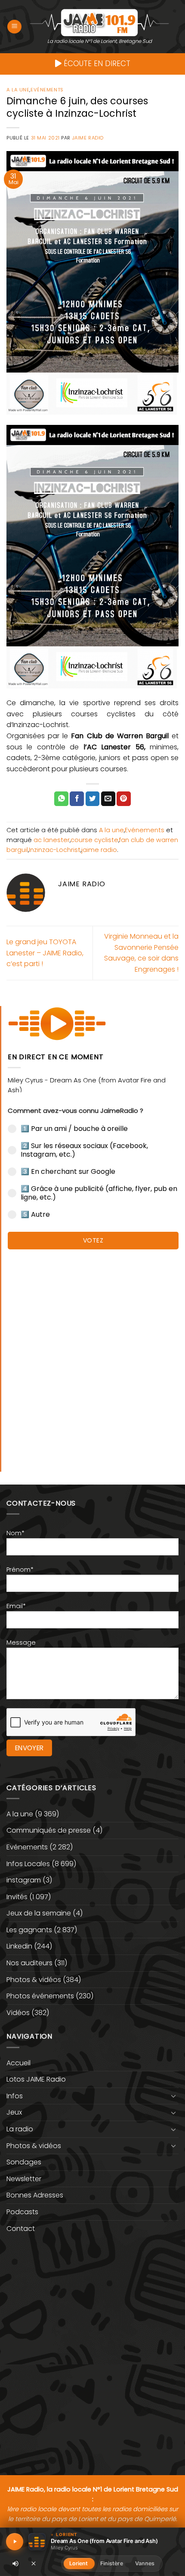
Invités (17, 1897)
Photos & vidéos (34, 1980)
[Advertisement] (92, 1356)
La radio (20, 2129)
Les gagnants (29, 1930)
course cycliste (94, 840)
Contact (21, 2229)
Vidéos (18, 2013)
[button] (14, 27)
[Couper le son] (15, 2564)
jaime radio (99, 850)
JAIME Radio (88, 138)
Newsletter (24, 2179)
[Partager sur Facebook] (77, 799)
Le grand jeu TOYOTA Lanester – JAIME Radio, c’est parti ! (45, 953)
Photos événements (40, 1996)
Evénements (47, 90)
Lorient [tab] (79, 2563)
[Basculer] (173, 2096)
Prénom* (20, 1570)
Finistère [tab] (112, 2563)
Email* (16, 1606)
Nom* (15, 1533)
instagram (24, 1880)
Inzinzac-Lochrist (55, 850)
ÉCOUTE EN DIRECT (96, 64)
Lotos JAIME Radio (36, 2079)
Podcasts (22, 2212)
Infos (15, 2096)
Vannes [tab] (145, 2563)
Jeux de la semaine (39, 1913)
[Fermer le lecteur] (34, 2563)
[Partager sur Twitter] (93, 799)
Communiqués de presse (49, 1830)
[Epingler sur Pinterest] (124, 799)
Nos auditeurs (29, 1963)
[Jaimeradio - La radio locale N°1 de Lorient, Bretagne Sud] (99, 22)
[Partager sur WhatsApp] (61, 799)
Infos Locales (28, 1864)
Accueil (18, 2063)
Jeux (14, 2112)
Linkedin (19, 1946)
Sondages (24, 2162)
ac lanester (52, 840)
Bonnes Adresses (35, 2195)
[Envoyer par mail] (108, 799)
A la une (18, 90)
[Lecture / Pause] (15, 2542)
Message (21, 1643)
